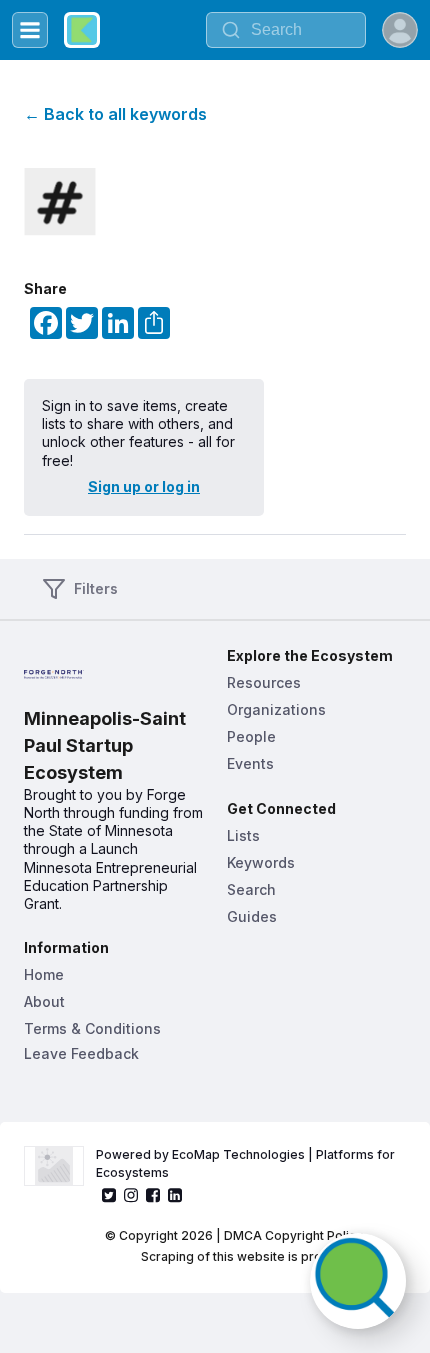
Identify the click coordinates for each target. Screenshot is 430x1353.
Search (251, 889)
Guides (252, 916)
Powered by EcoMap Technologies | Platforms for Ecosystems (247, 1163)
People (251, 736)
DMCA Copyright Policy (293, 1235)
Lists (243, 835)
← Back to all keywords (115, 114)
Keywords (261, 862)
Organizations (276, 709)
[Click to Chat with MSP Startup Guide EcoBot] (358, 1281)
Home (44, 974)
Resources (264, 682)
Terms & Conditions (92, 1028)
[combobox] (286, 30)
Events (250, 763)
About (44, 1001)
